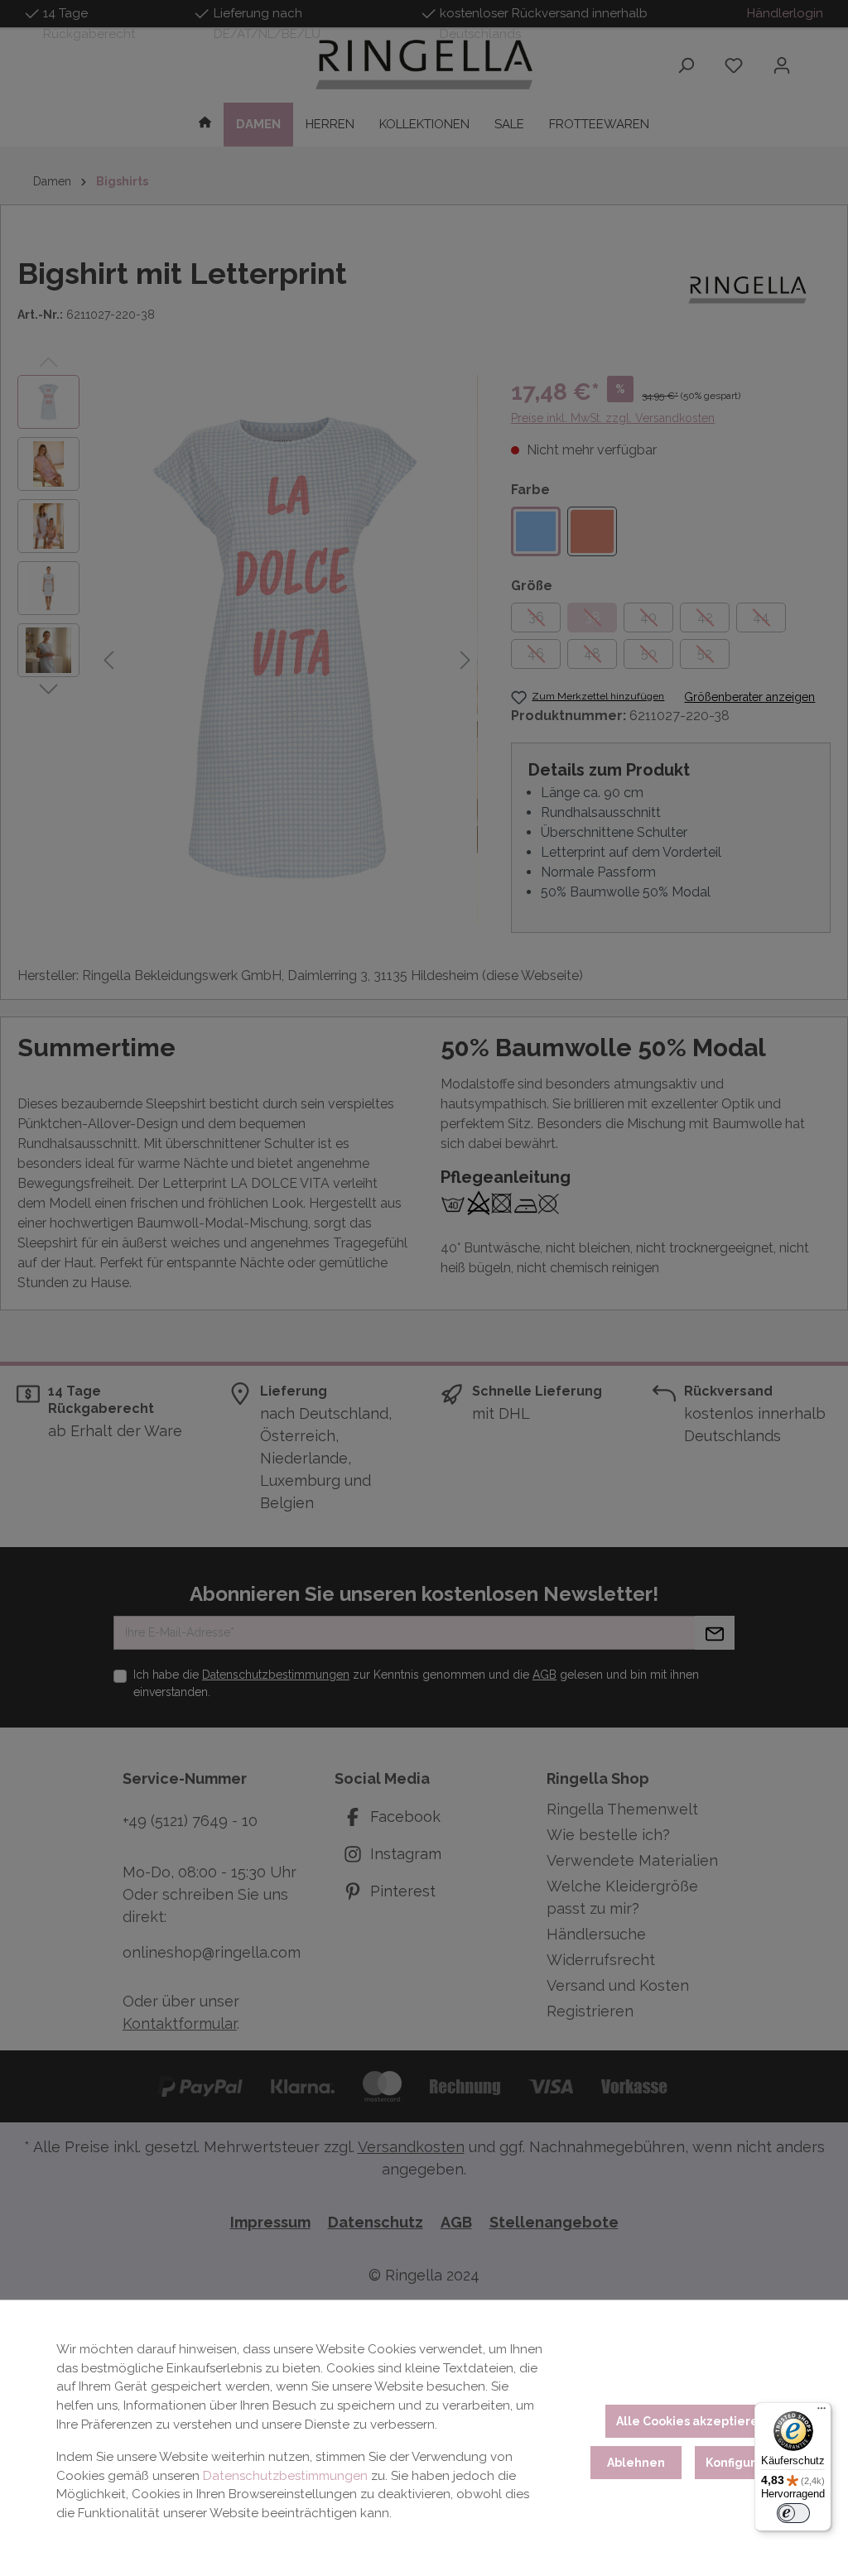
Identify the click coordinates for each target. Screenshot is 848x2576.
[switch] (793, 2513)
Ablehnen (636, 2463)
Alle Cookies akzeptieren (691, 2421)
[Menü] (821, 2412)
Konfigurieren (747, 2463)
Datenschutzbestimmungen (285, 2476)
